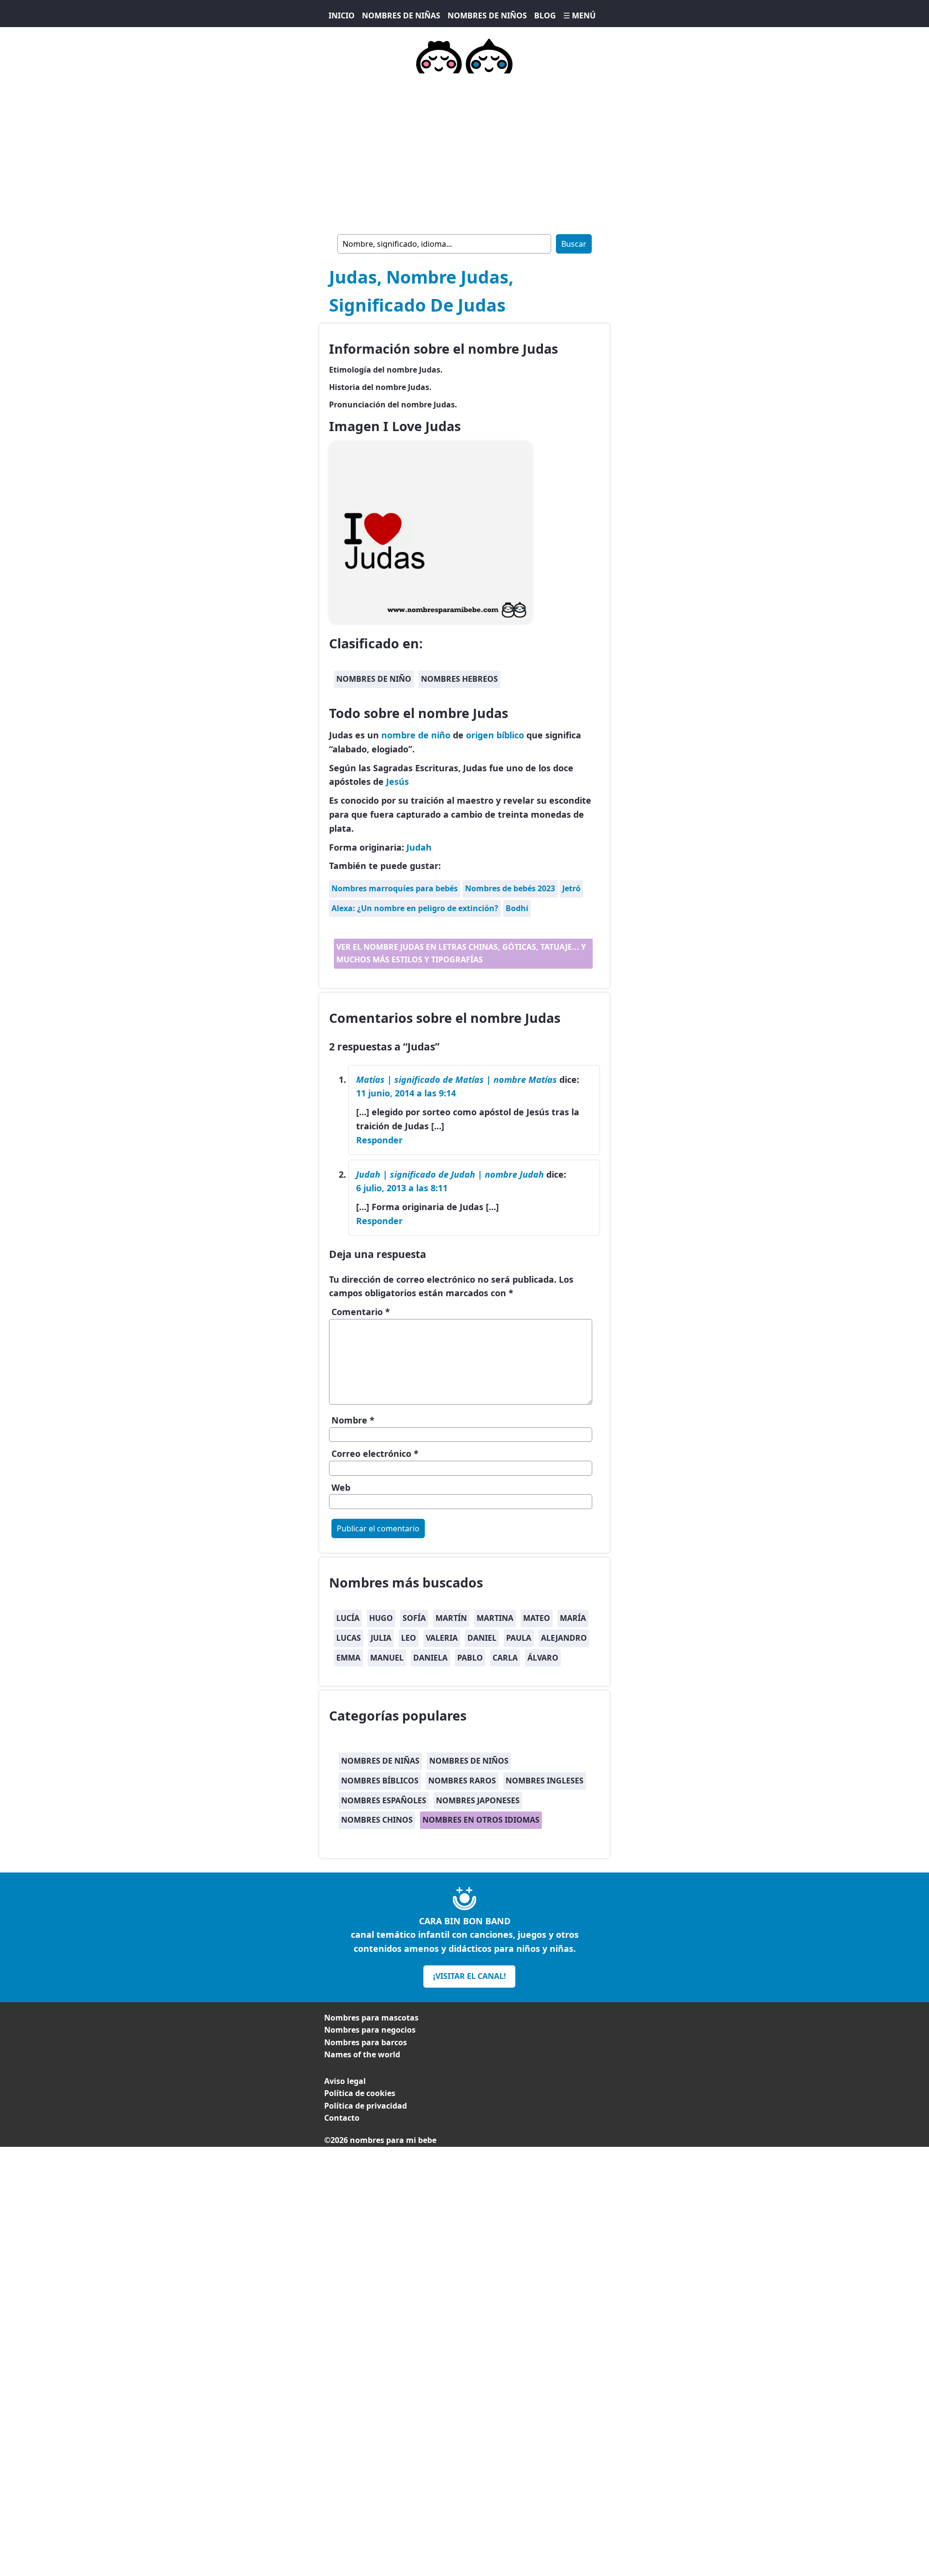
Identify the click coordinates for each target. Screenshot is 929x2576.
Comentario (361, 1312)
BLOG (545, 15)
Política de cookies (360, 2093)
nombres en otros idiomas (481, 1820)
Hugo (381, 1618)
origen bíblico (495, 735)
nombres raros (462, 1781)
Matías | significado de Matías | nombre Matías (457, 1079)
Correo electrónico (375, 1453)
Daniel (482, 1638)
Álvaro (543, 1658)
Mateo (537, 1618)
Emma (348, 1658)
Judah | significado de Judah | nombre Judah (450, 1174)
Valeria (442, 1638)
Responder (379, 1140)
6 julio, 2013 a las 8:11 (402, 1188)
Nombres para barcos (366, 2042)
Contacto (342, 2118)
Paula (519, 1638)
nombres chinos (377, 1820)
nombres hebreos (459, 679)
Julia (381, 1638)
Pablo (470, 1658)
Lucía (348, 1618)
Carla (505, 1658)
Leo (409, 1638)
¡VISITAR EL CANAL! (470, 1976)
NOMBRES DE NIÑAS (401, 15)
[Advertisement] (464, 152)
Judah (419, 847)
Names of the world (362, 2054)
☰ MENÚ (579, 15)
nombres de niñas (380, 1761)
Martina (495, 1618)
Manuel (387, 1658)
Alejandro (564, 1638)
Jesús (397, 781)
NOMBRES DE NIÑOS (487, 15)
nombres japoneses (478, 1800)
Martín (451, 1618)
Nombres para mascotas (371, 2018)
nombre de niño (416, 735)
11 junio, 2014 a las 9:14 (406, 1093)
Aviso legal (345, 2081)
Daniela (430, 1658)
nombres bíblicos (380, 1781)
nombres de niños (469, 1761)
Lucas (349, 1638)
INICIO (342, 15)
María (573, 1618)
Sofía (414, 1618)
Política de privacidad (366, 2106)
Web (341, 1487)
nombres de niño (374, 679)
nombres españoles (384, 1800)
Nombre (353, 1420)
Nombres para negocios (370, 2030)
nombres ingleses (545, 1781)
